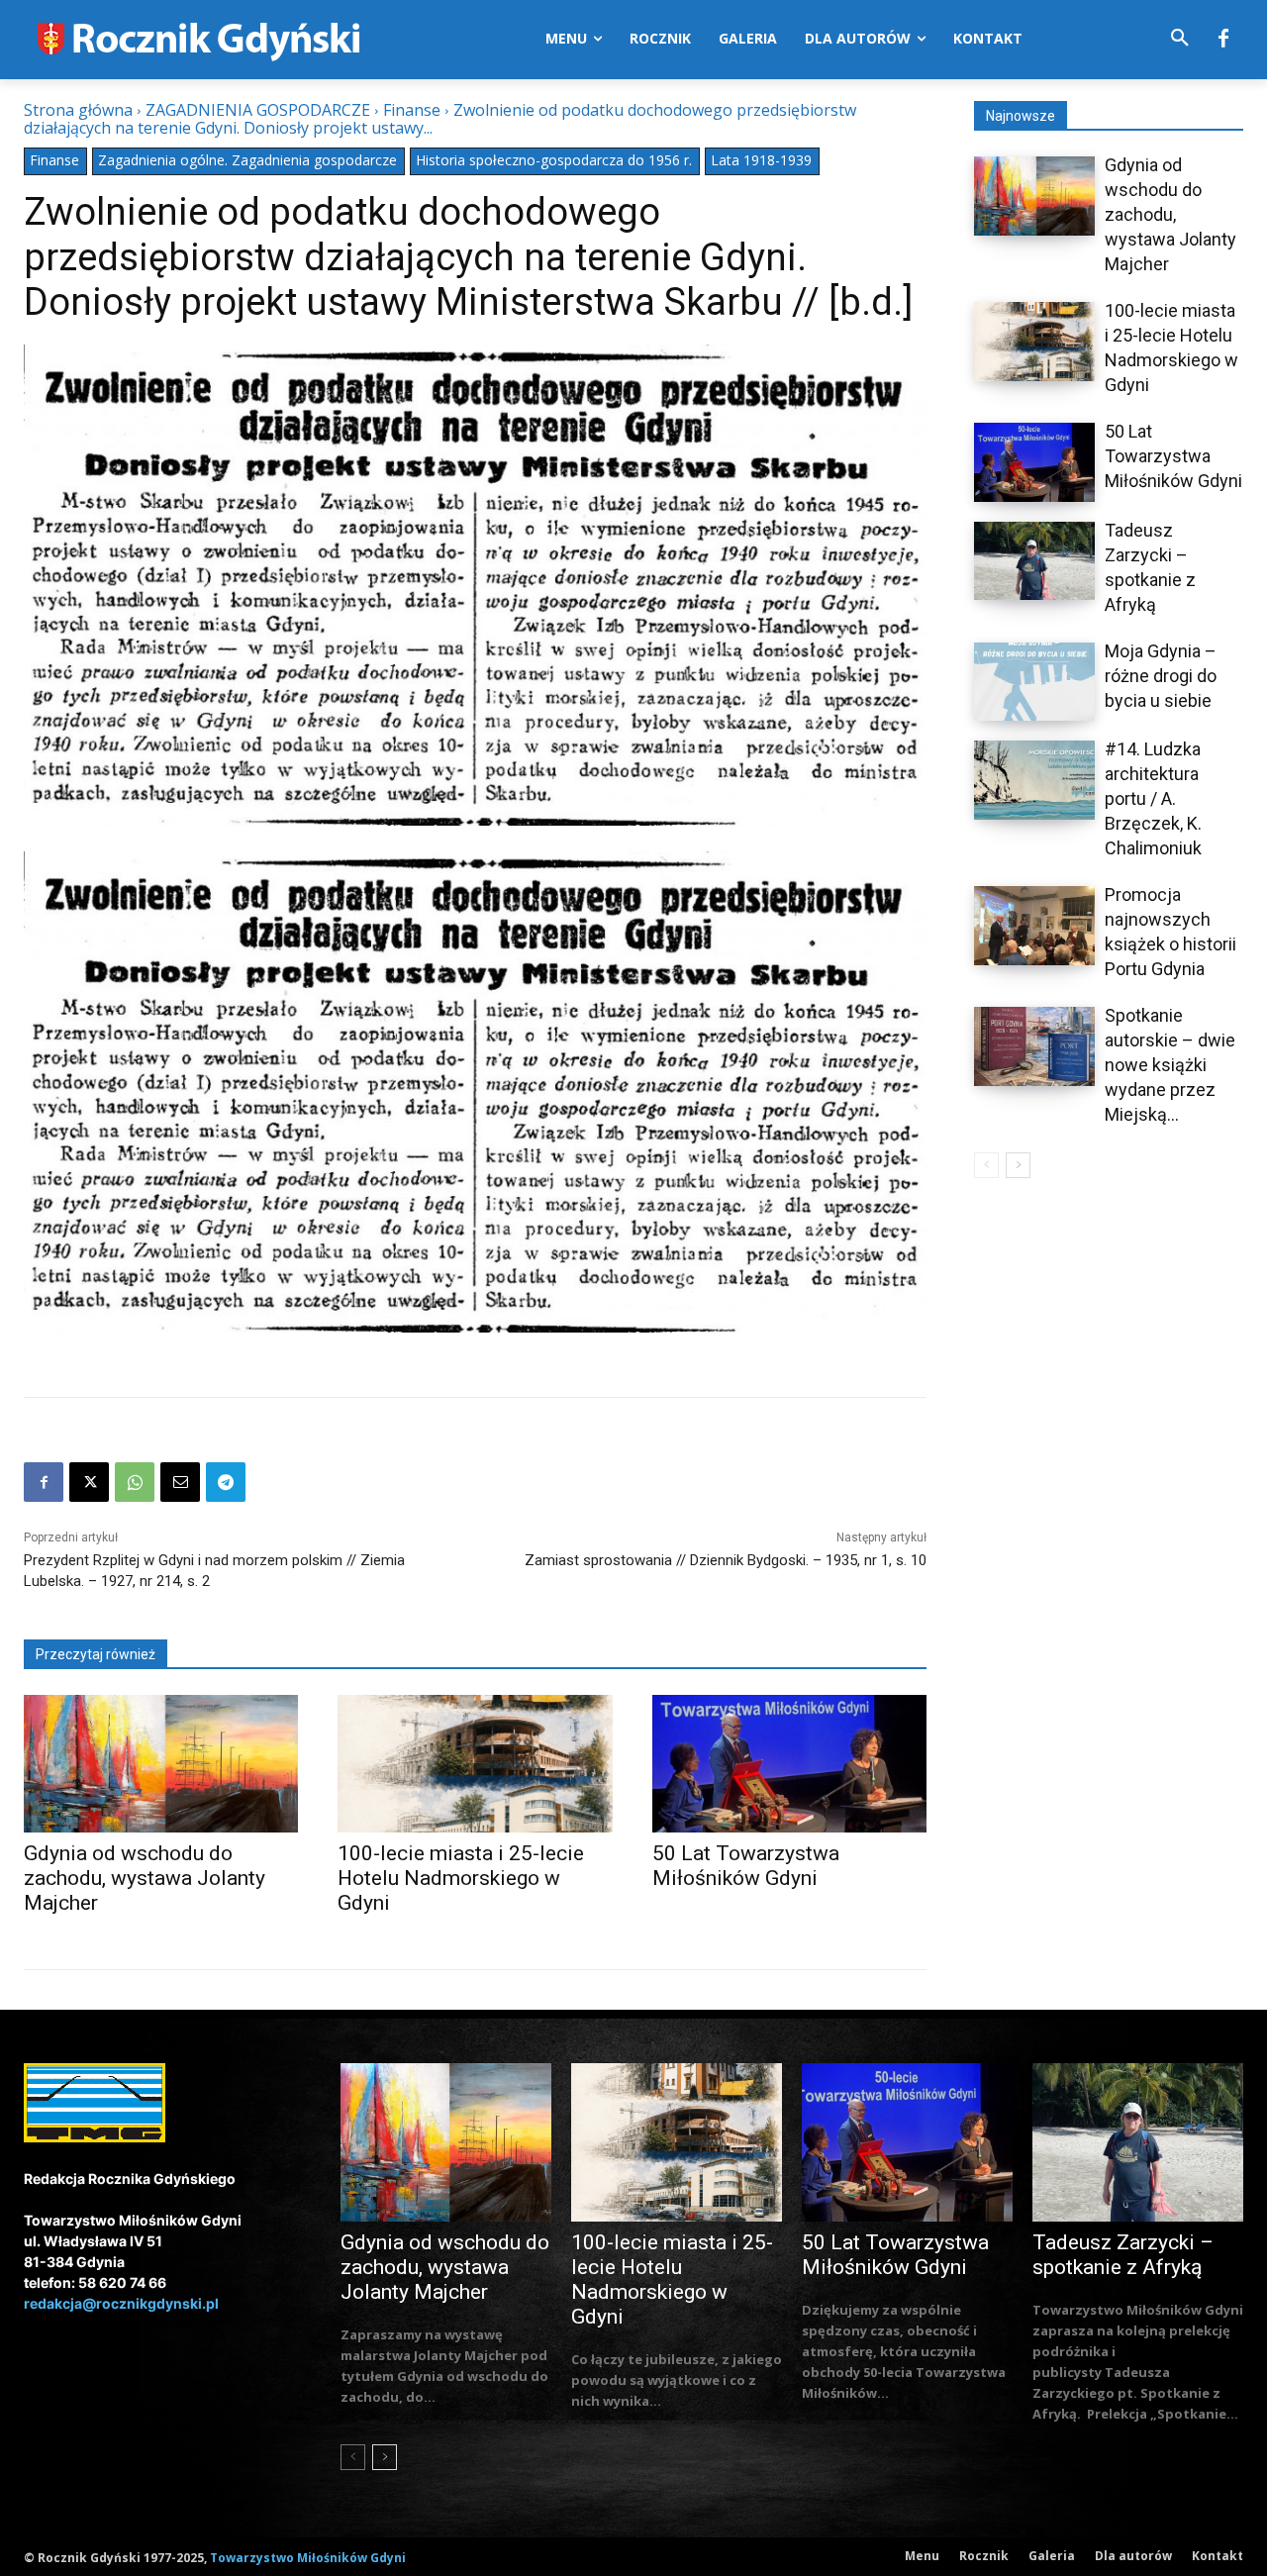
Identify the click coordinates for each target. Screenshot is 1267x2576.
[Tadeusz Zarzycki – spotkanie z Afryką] (1034, 561)
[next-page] (1018, 1165)
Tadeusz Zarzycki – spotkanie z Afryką (1123, 2255)
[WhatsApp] (135, 1482)
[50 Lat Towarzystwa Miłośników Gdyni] (789, 1764)
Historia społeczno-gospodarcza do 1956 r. (554, 160)
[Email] (180, 1482)
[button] (1180, 39)
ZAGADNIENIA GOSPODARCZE (258, 110)
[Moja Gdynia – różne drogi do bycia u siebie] (1034, 682)
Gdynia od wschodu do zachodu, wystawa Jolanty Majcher (145, 1878)
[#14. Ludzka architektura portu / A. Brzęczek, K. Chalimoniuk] (1034, 780)
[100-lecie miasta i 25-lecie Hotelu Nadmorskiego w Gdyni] (475, 1764)
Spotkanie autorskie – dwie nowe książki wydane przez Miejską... (1170, 1065)
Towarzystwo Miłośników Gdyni (308, 2558)
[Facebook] (1223, 40)
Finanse (412, 110)
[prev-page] (986, 1165)
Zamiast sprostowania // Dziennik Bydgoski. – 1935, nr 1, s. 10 (726, 1560)
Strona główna (78, 110)
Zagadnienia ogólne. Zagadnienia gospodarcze (247, 160)
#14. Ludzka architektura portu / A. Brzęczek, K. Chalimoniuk (1153, 798)
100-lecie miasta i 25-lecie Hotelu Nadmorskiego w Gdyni (461, 1878)
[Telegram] (226, 1482)
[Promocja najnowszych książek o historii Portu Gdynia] (1034, 926)
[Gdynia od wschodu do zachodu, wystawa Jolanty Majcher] (161, 1764)
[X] (89, 1482)
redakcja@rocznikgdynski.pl (121, 2303)
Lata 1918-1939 (761, 160)
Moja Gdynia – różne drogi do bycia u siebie (1161, 676)
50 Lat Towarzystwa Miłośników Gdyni (746, 1866)
